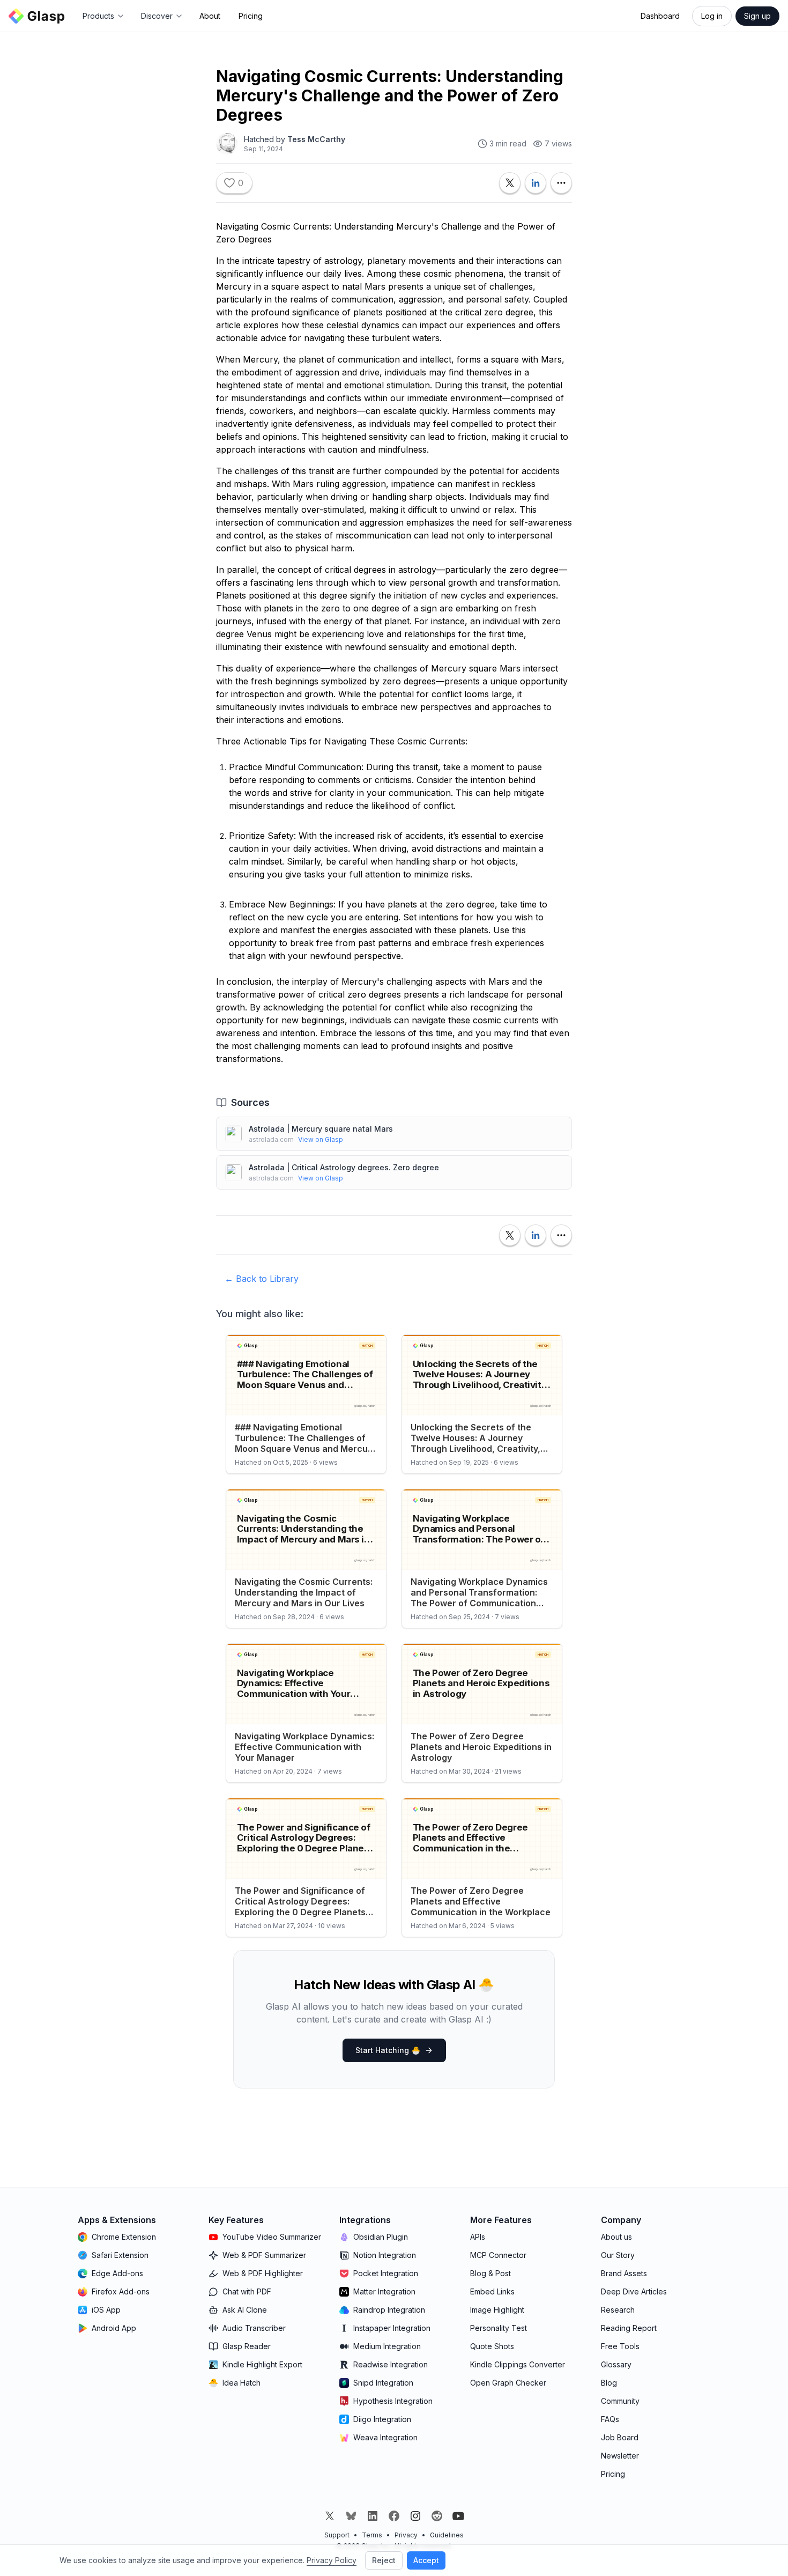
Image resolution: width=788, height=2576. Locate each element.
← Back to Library (262, 1279)
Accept (426, 2560)
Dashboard (660, 16)
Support (337, 2535)
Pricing (251, 16)
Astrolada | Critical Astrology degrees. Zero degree (344, 1167)
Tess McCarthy (316, 139)
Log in (712, 16)
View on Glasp (321, 1139)
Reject (384, 2560)
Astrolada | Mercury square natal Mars (321, 1129)
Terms (372, 2535)
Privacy (406, 2535)
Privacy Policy (332, 2560)
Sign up (757, 16)
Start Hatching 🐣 (388, 2050)
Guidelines (447, 2535)
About (210, 16)
